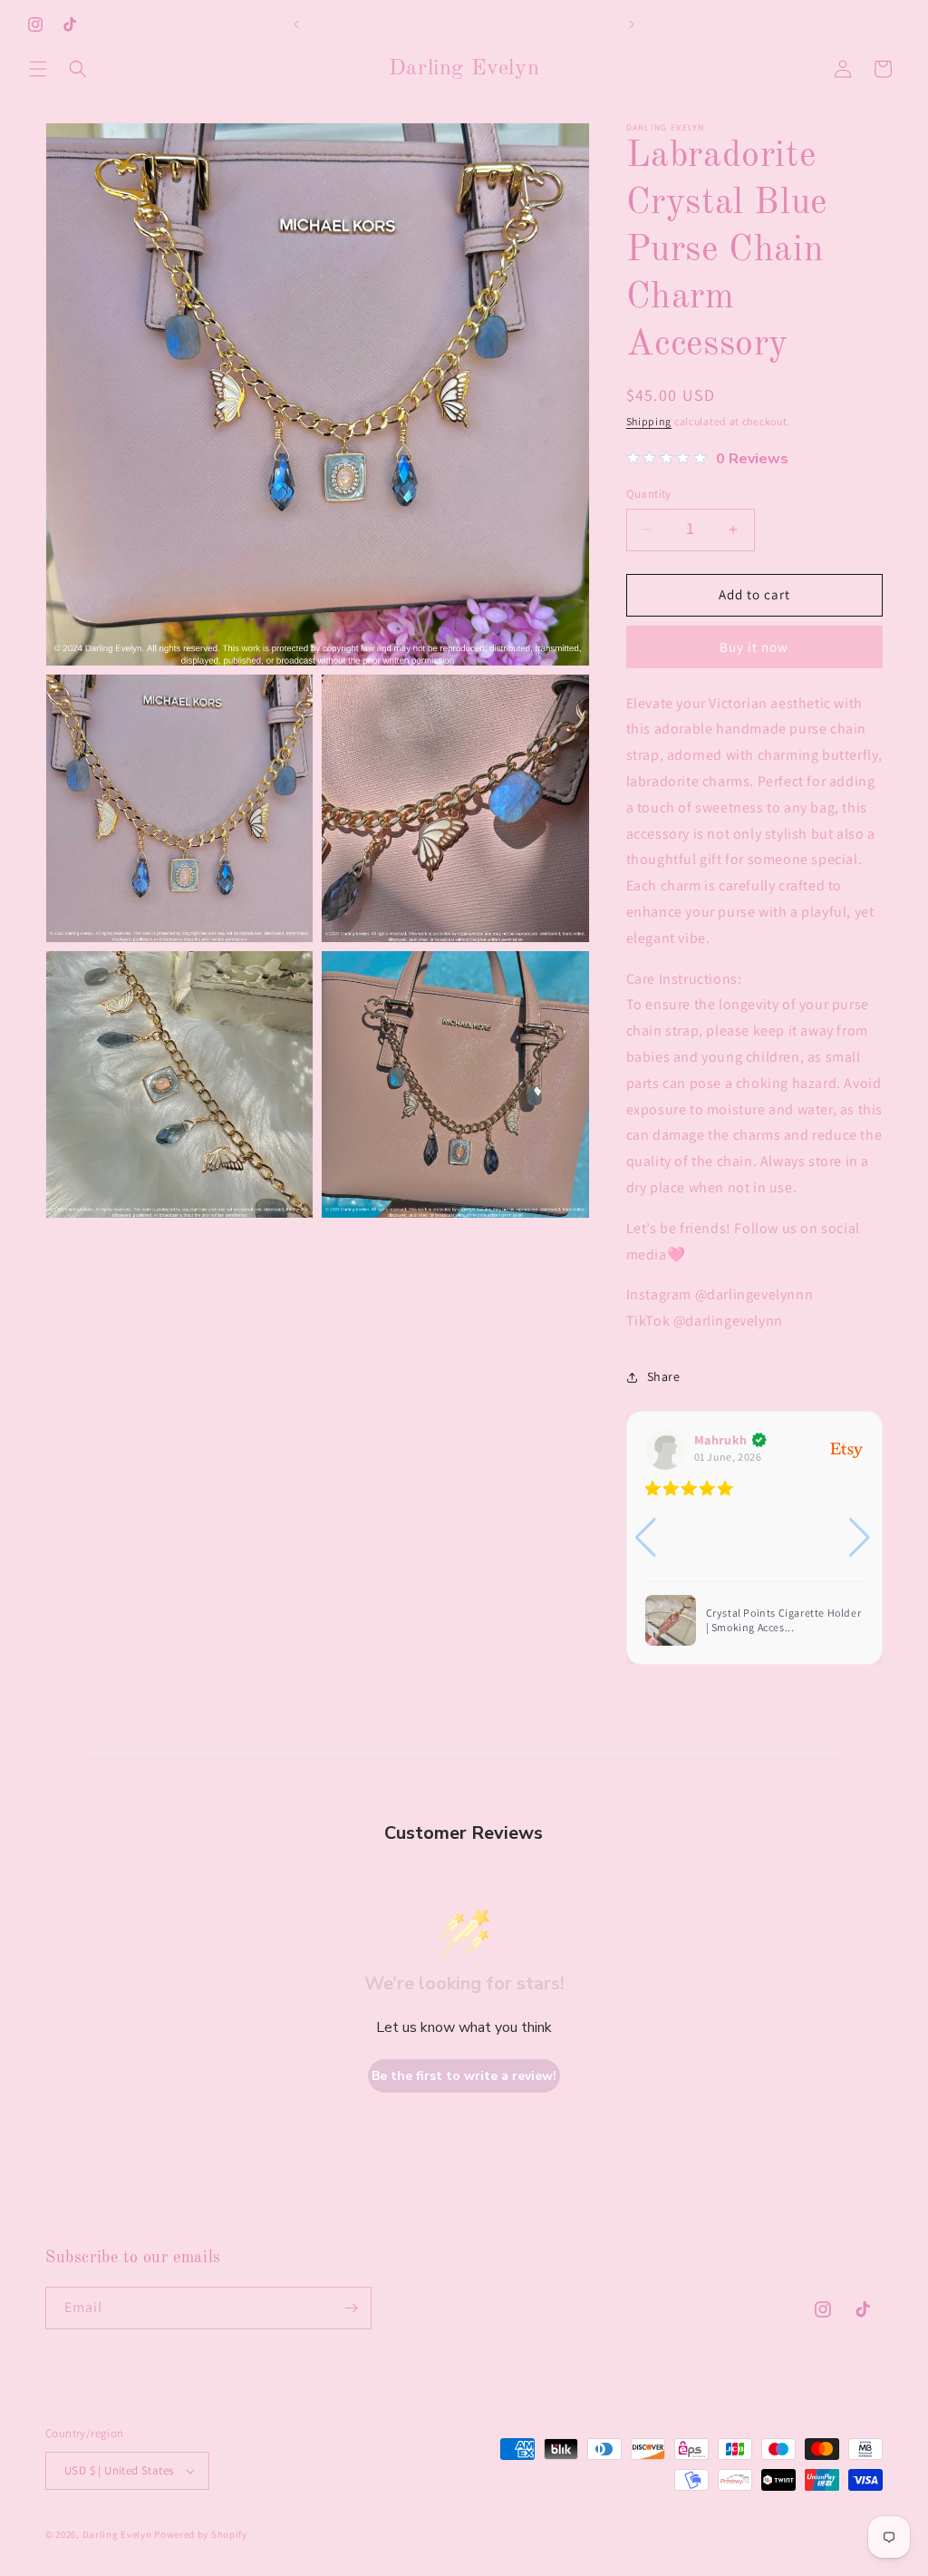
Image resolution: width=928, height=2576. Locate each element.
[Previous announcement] (296, 24)
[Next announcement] (632, 24)
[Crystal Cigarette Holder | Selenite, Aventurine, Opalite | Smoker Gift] (671, 1620)
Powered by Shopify (201, 2534)
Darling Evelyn (117, 2534)
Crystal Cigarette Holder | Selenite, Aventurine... (769, 1620)
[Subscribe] (351, 2308)
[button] (38, 69)
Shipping (649, 421)
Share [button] (664, 1376)
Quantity (649, 494)
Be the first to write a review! (464, 2076)
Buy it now (754, 647)
